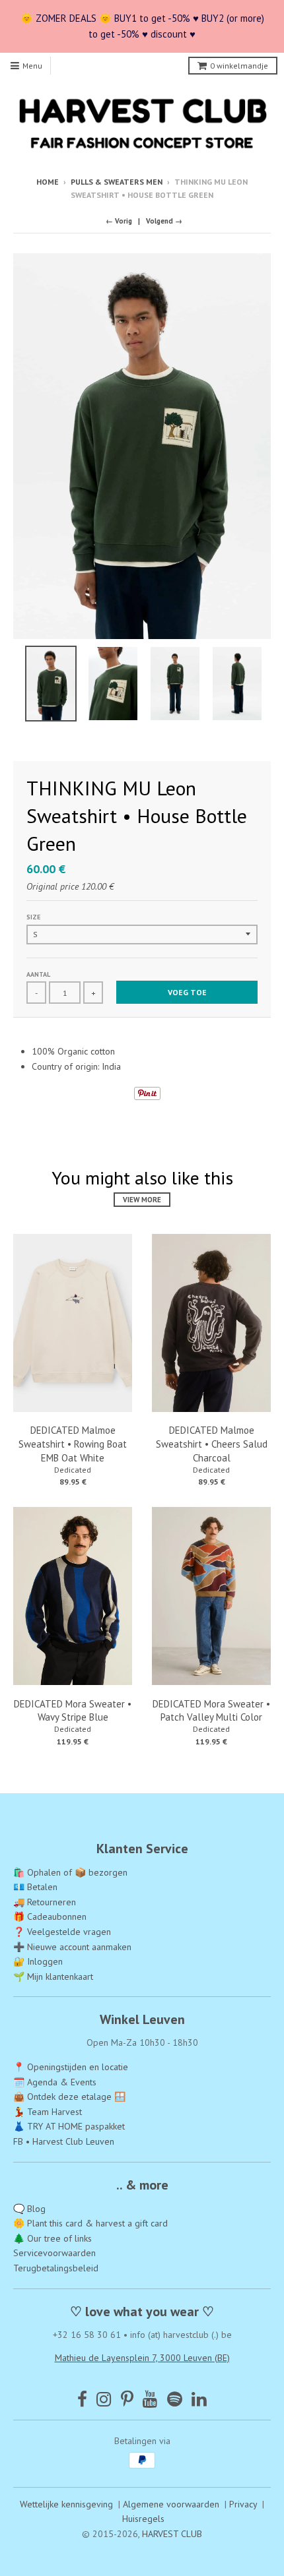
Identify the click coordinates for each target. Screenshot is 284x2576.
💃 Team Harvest (48, 2112)
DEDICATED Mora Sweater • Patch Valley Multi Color (211, 1711)
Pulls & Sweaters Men (117, 182)
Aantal (38, 974)
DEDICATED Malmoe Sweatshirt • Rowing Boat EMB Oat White (73, 1444)
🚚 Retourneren (45, 1902)
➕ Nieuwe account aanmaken (72, 1947)
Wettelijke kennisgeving (66, 2504)
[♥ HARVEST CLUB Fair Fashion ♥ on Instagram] (104, 2399)
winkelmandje (239, 66)
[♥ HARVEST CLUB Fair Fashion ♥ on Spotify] (175, 2399)
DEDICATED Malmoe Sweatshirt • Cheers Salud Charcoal (212, 1444)
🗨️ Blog (29, 2209)
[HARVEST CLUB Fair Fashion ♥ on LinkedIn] (199, 2399)
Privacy (243, 2504)
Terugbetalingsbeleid (56, 2268)
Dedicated (73, 1470)
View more (142, 1200)
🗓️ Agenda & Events (55, 2082)
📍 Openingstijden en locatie (71, 2067)
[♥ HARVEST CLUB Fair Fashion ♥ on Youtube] (150, 2399)
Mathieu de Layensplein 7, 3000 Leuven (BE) (142, 2358)
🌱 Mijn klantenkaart (53, 1977)
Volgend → (164, 221)
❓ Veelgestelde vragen (62, 1932)
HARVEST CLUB (172, 2534)
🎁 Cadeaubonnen (50, 1917)
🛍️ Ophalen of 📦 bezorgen (70, 1872)
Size (33, 917)
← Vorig (119, 221)
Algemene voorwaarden (171, 2504)
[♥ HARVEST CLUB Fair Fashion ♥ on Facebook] (82, 2399)
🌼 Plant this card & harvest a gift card (90, 2223)
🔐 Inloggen (38, 1961)
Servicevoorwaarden (54, 2253)
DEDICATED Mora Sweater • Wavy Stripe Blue (73, 1711)
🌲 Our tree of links (53, 2238)
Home (48, 182)
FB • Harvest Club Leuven (64, 2141)
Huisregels (143, 2519)
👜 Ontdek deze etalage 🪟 (69, 2097)
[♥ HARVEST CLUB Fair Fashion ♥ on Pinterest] (127, 2399)
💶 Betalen (35, 1887)
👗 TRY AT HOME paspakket (69, 2126)
